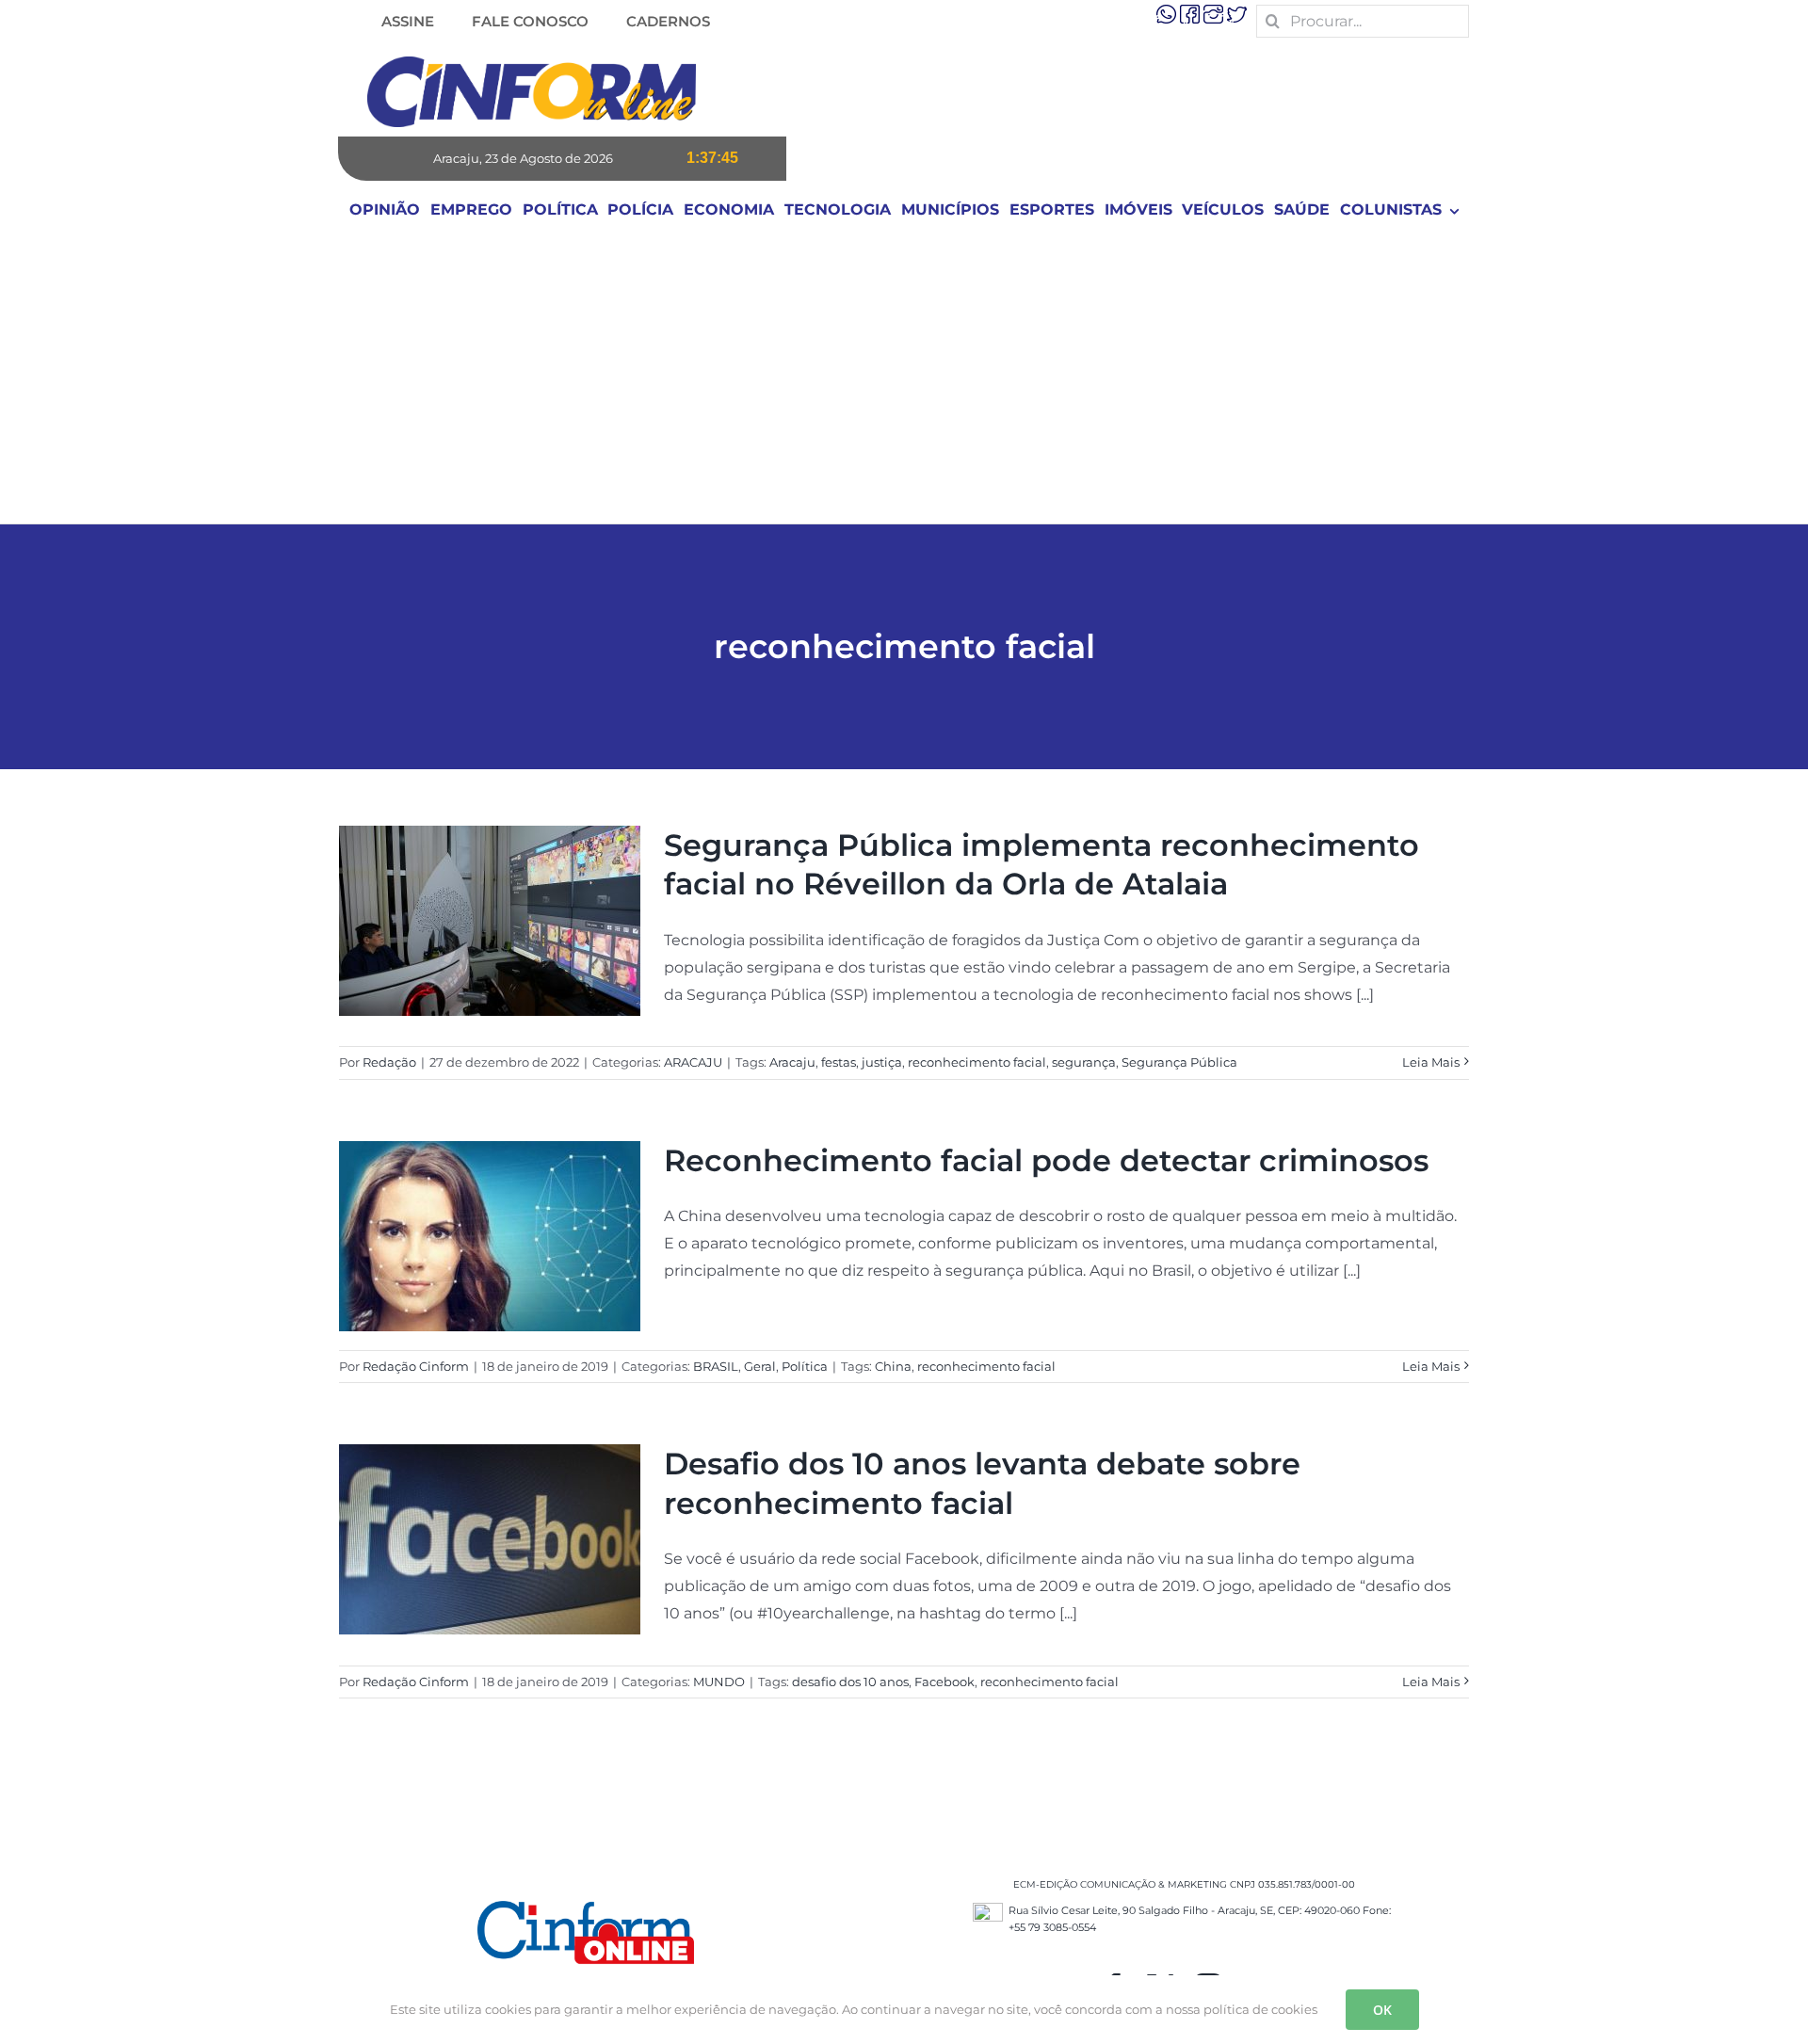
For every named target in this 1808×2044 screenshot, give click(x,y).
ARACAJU (693, 1062)
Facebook (944, 1682)
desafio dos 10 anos (850, 1682)
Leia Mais (1431, 1062)
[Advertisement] (904, 382)
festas (839, 1062)
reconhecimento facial (977, 1062)
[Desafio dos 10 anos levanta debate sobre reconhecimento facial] (490, 1539)
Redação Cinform (416, 1366)
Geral (760, 1366)
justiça (882, 1062)
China (893, 1366)
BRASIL (716, 1366)
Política (805, 1366)
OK (1382, 2010)
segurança (1084, 1062)
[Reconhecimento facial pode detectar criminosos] (490, 1236)
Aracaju (792, 1062)
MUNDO (719, 1682)
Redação (389, 1062)
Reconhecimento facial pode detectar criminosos (1046, 1160)
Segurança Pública (1179, 1062)
